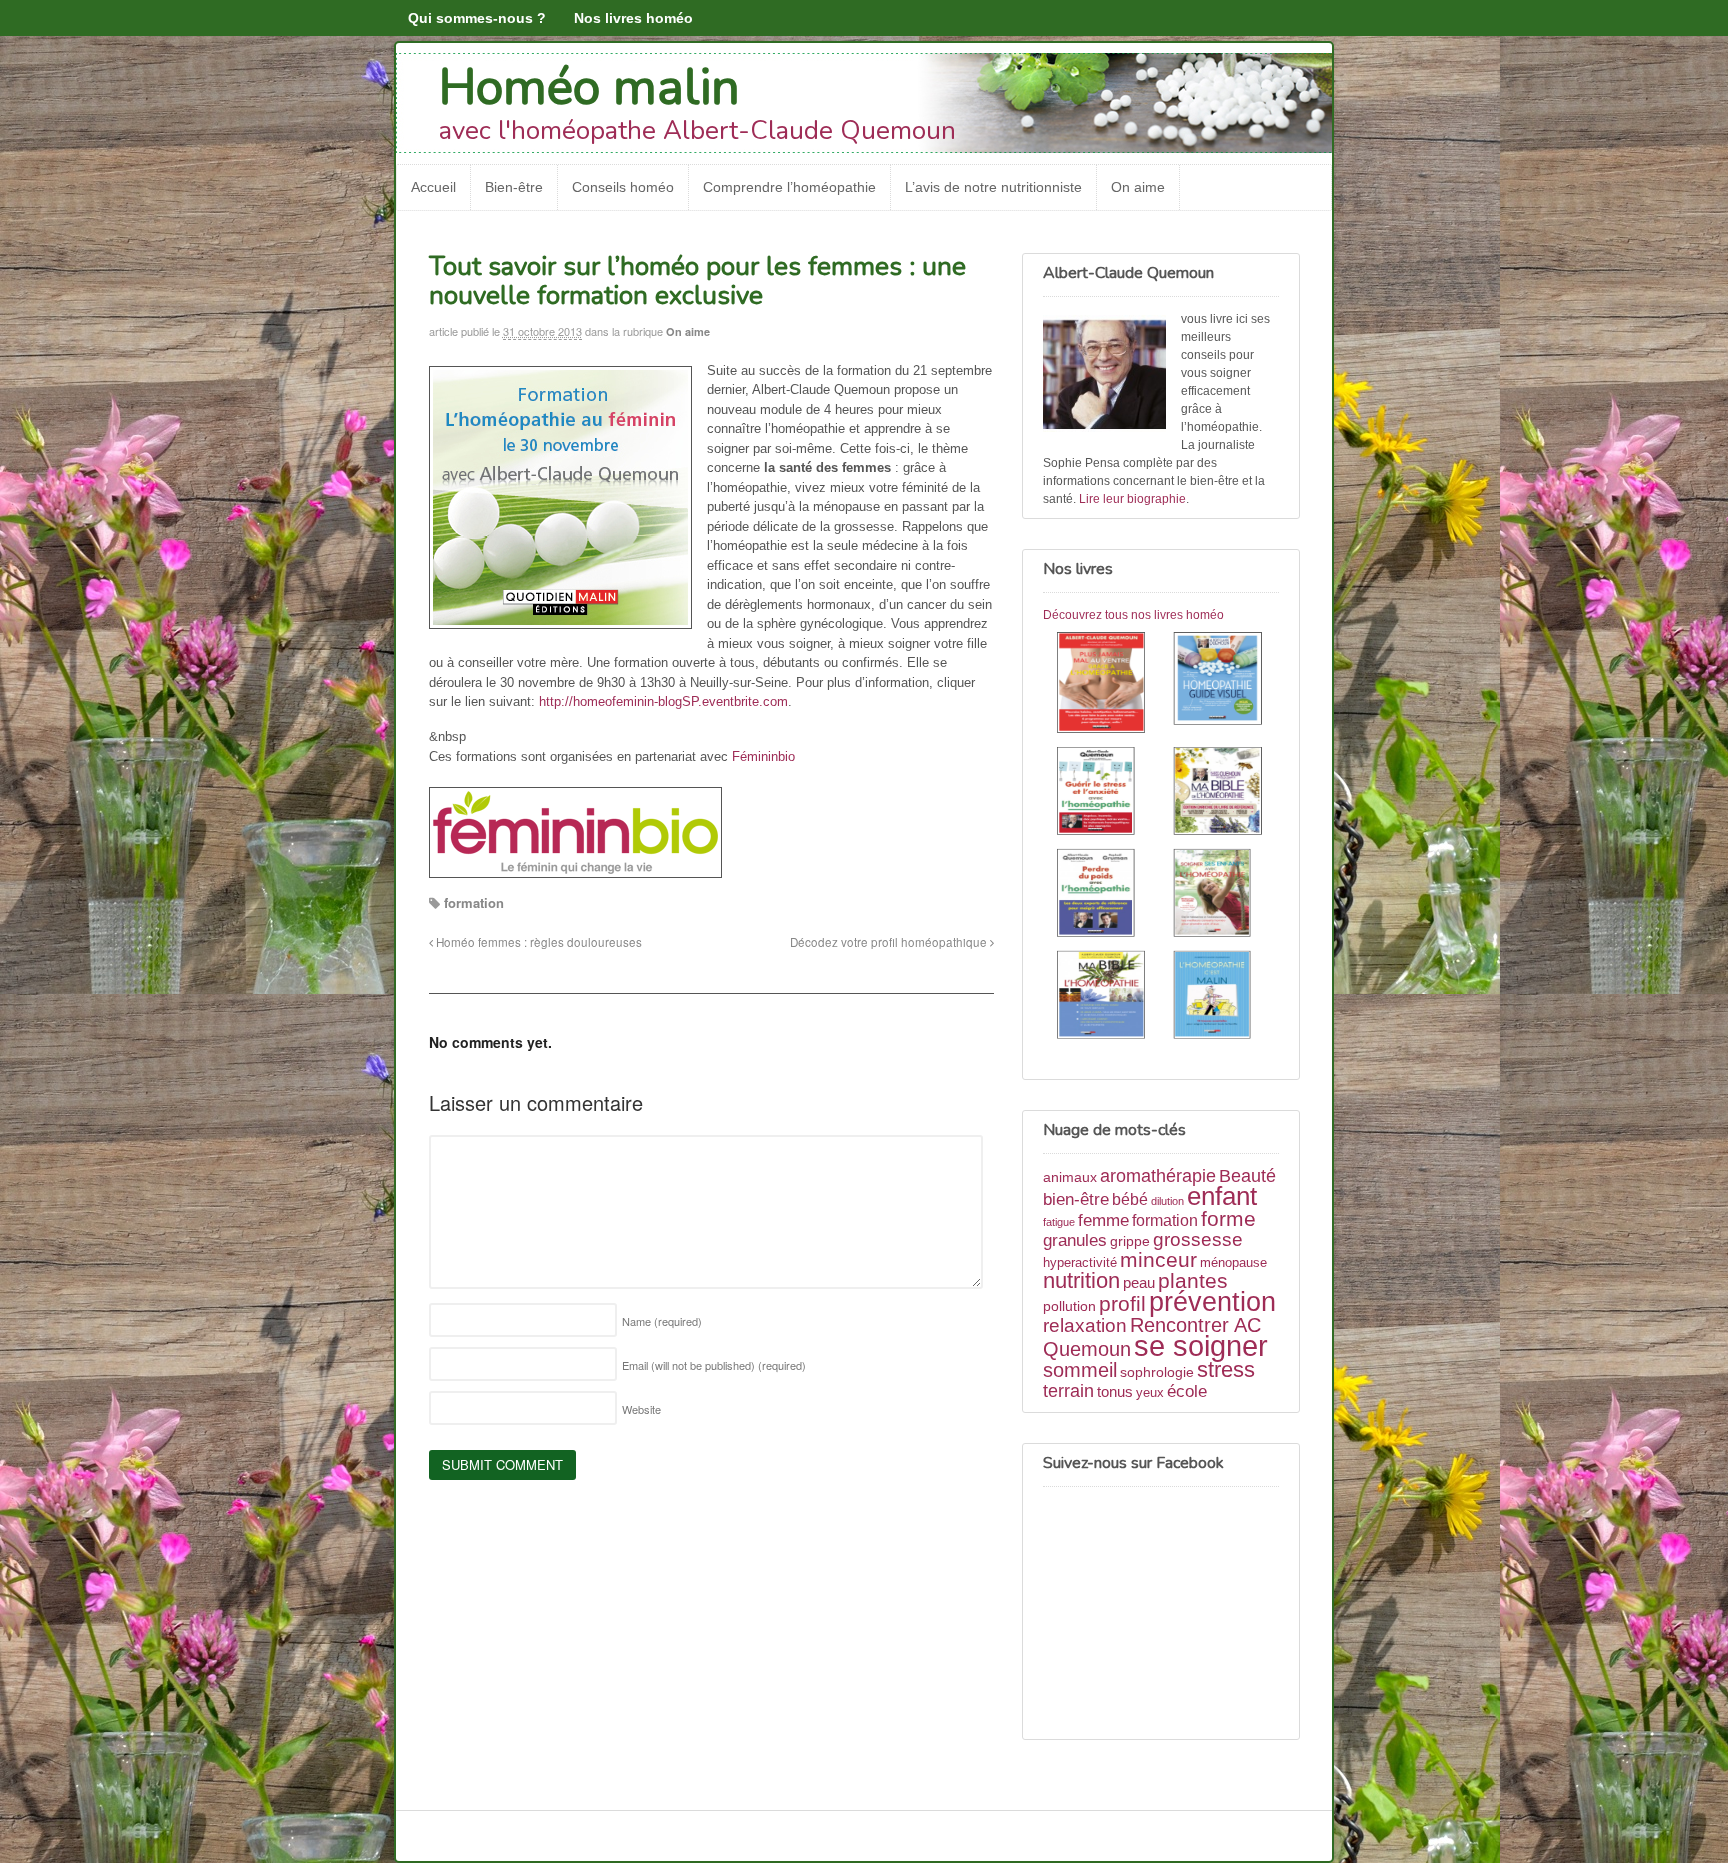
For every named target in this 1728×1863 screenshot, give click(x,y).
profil (1122, 1303)
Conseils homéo (623, 187)
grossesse (1198, 1239)
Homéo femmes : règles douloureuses (537, 942)
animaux (1070, 1177)
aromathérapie (1158, 1175)
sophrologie (1157, 1372)
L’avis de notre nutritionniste (993, 187)
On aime (1138, 187)
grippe (1130, 1241)
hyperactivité (1080, 1263)
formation (474, 902)
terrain (1068, 1391)
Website (641, 1409)
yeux (1150, 1393)
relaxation (1085, 1325)
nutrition (1081, 1280)
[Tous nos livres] (1161, 839)
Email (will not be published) (714, 1365)
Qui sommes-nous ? (477, 18)
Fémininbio (763, 756)
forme (1228, 1219)
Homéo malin (589, 87)
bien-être (1076, 1199)
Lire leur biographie (1132, 499)
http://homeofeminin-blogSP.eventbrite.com (663, 701)
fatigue (1059, 1222)
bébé (1130, 1199)
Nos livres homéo (633, 18)
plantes (1193, 1280)
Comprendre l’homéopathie (789, 187)
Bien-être (514, 187)
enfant (1222, 1196)
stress (1226, 1369)
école (1187, 1391)
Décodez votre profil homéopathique (890, 942)
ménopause (1233, 1263)
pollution (1069, 1306)
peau (1139, 1282)
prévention (1212, 1301)
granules (1075, 1240)
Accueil (433, 187)
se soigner (1201, 1345)
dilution (1167, 1201)
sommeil (1080, 1370)
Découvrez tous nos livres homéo (1133, 615)
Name (662, 1321)
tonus (1115, 1391)
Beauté (1247, 1176)
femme (1103, 1220)
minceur (1158, 1259)
